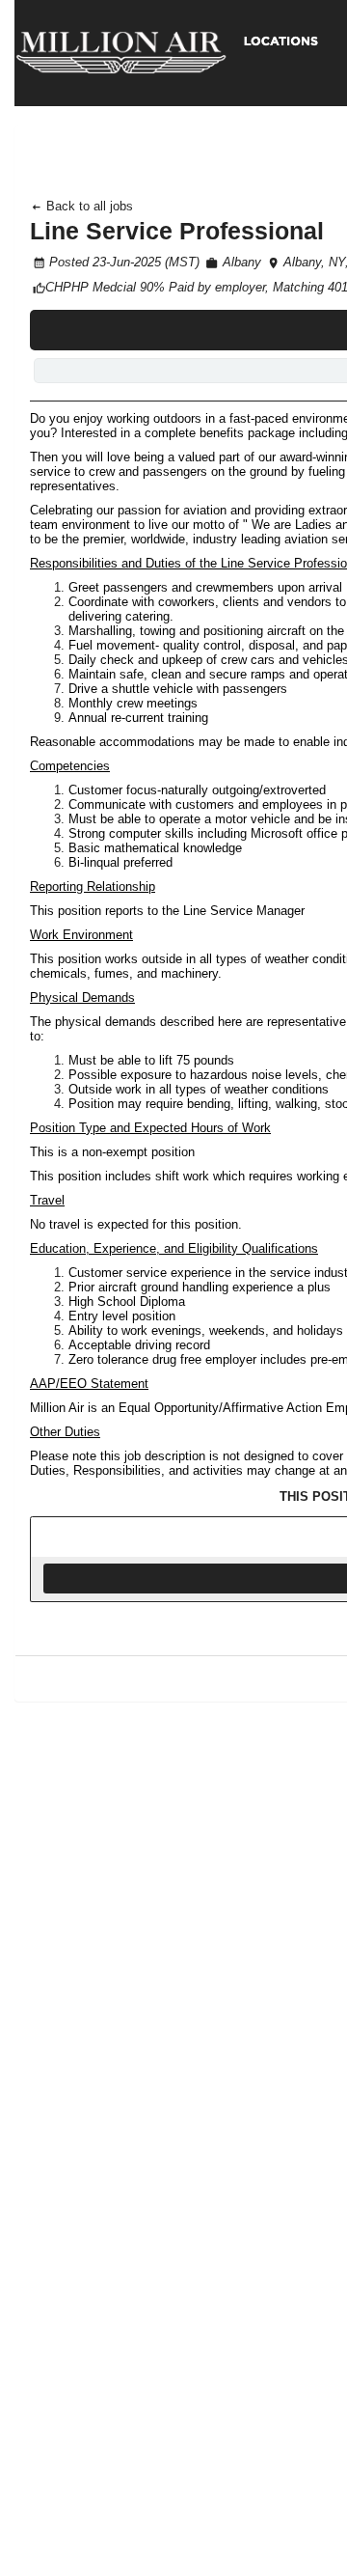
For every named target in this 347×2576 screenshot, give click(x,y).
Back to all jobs (88, 206)
